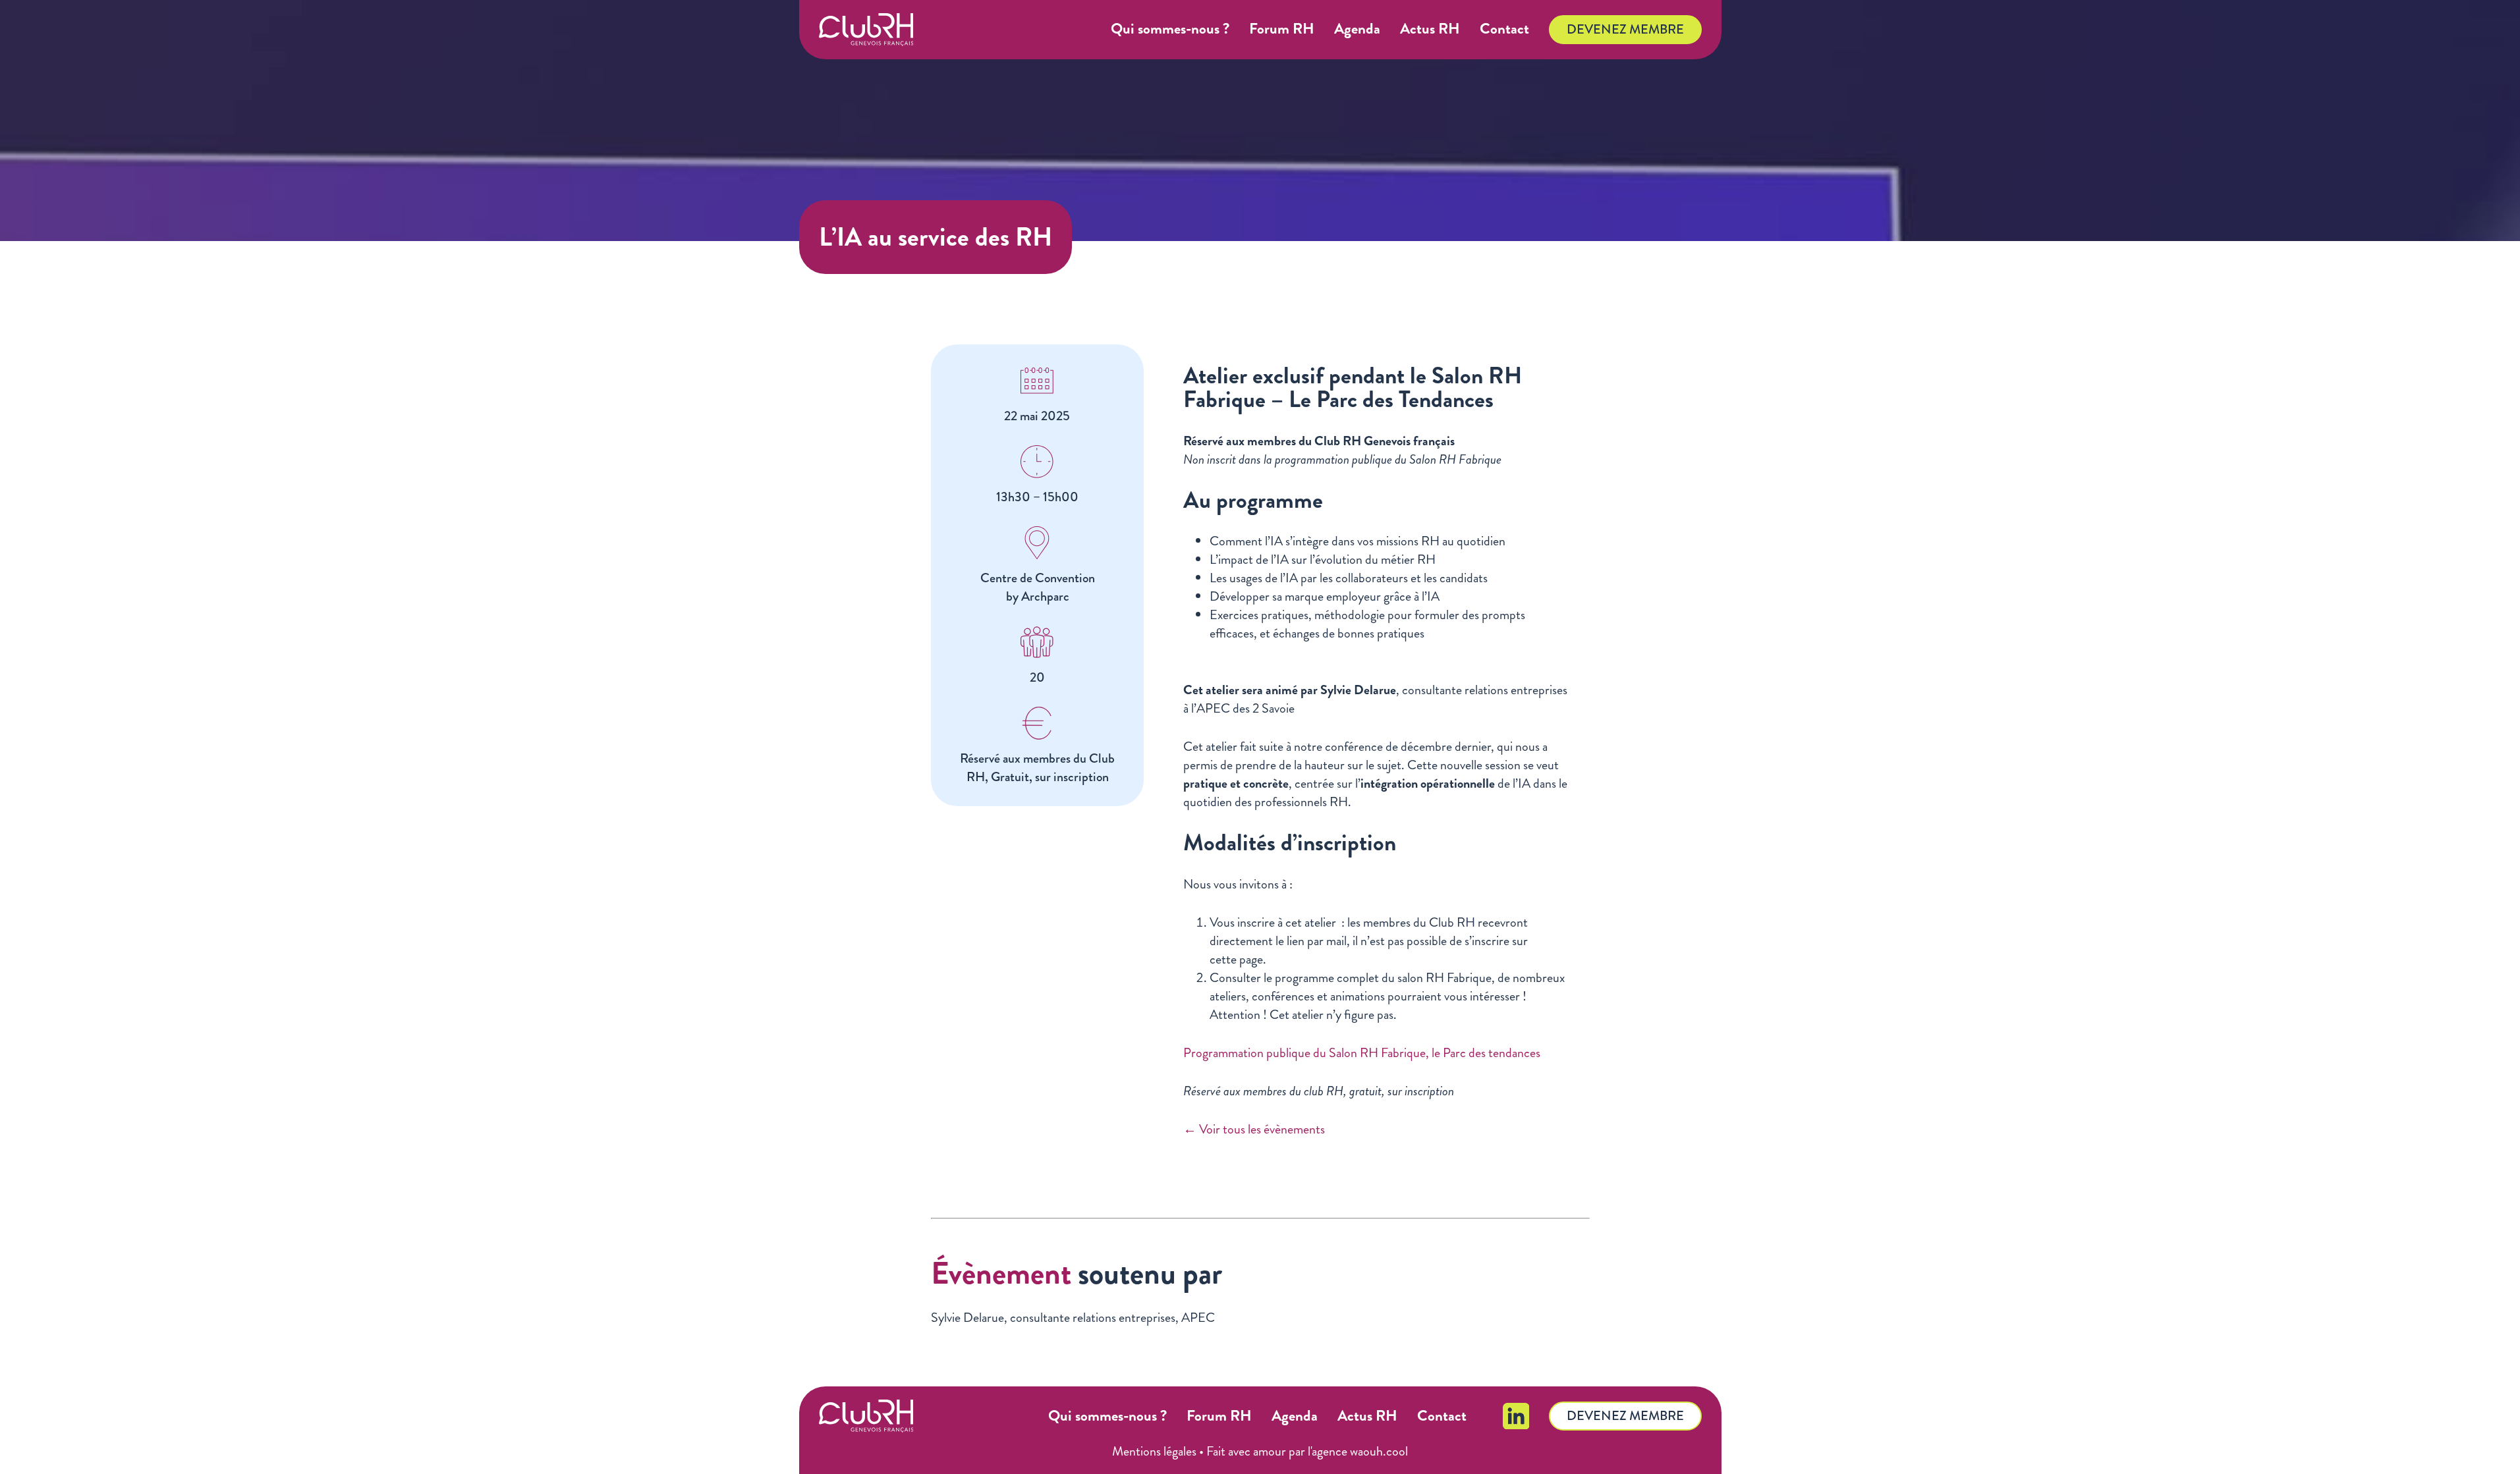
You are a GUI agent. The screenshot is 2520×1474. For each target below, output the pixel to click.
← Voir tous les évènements (1254, 1130)
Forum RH (1282, 29)
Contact (1504, 29)
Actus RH (1430, 29)
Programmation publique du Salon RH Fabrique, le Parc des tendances (1362, 1053)
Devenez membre (1625, 29)
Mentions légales (1154, 1451)
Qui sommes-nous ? (1170, 29)
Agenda (1357, 29)
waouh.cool (1379, 1451)
